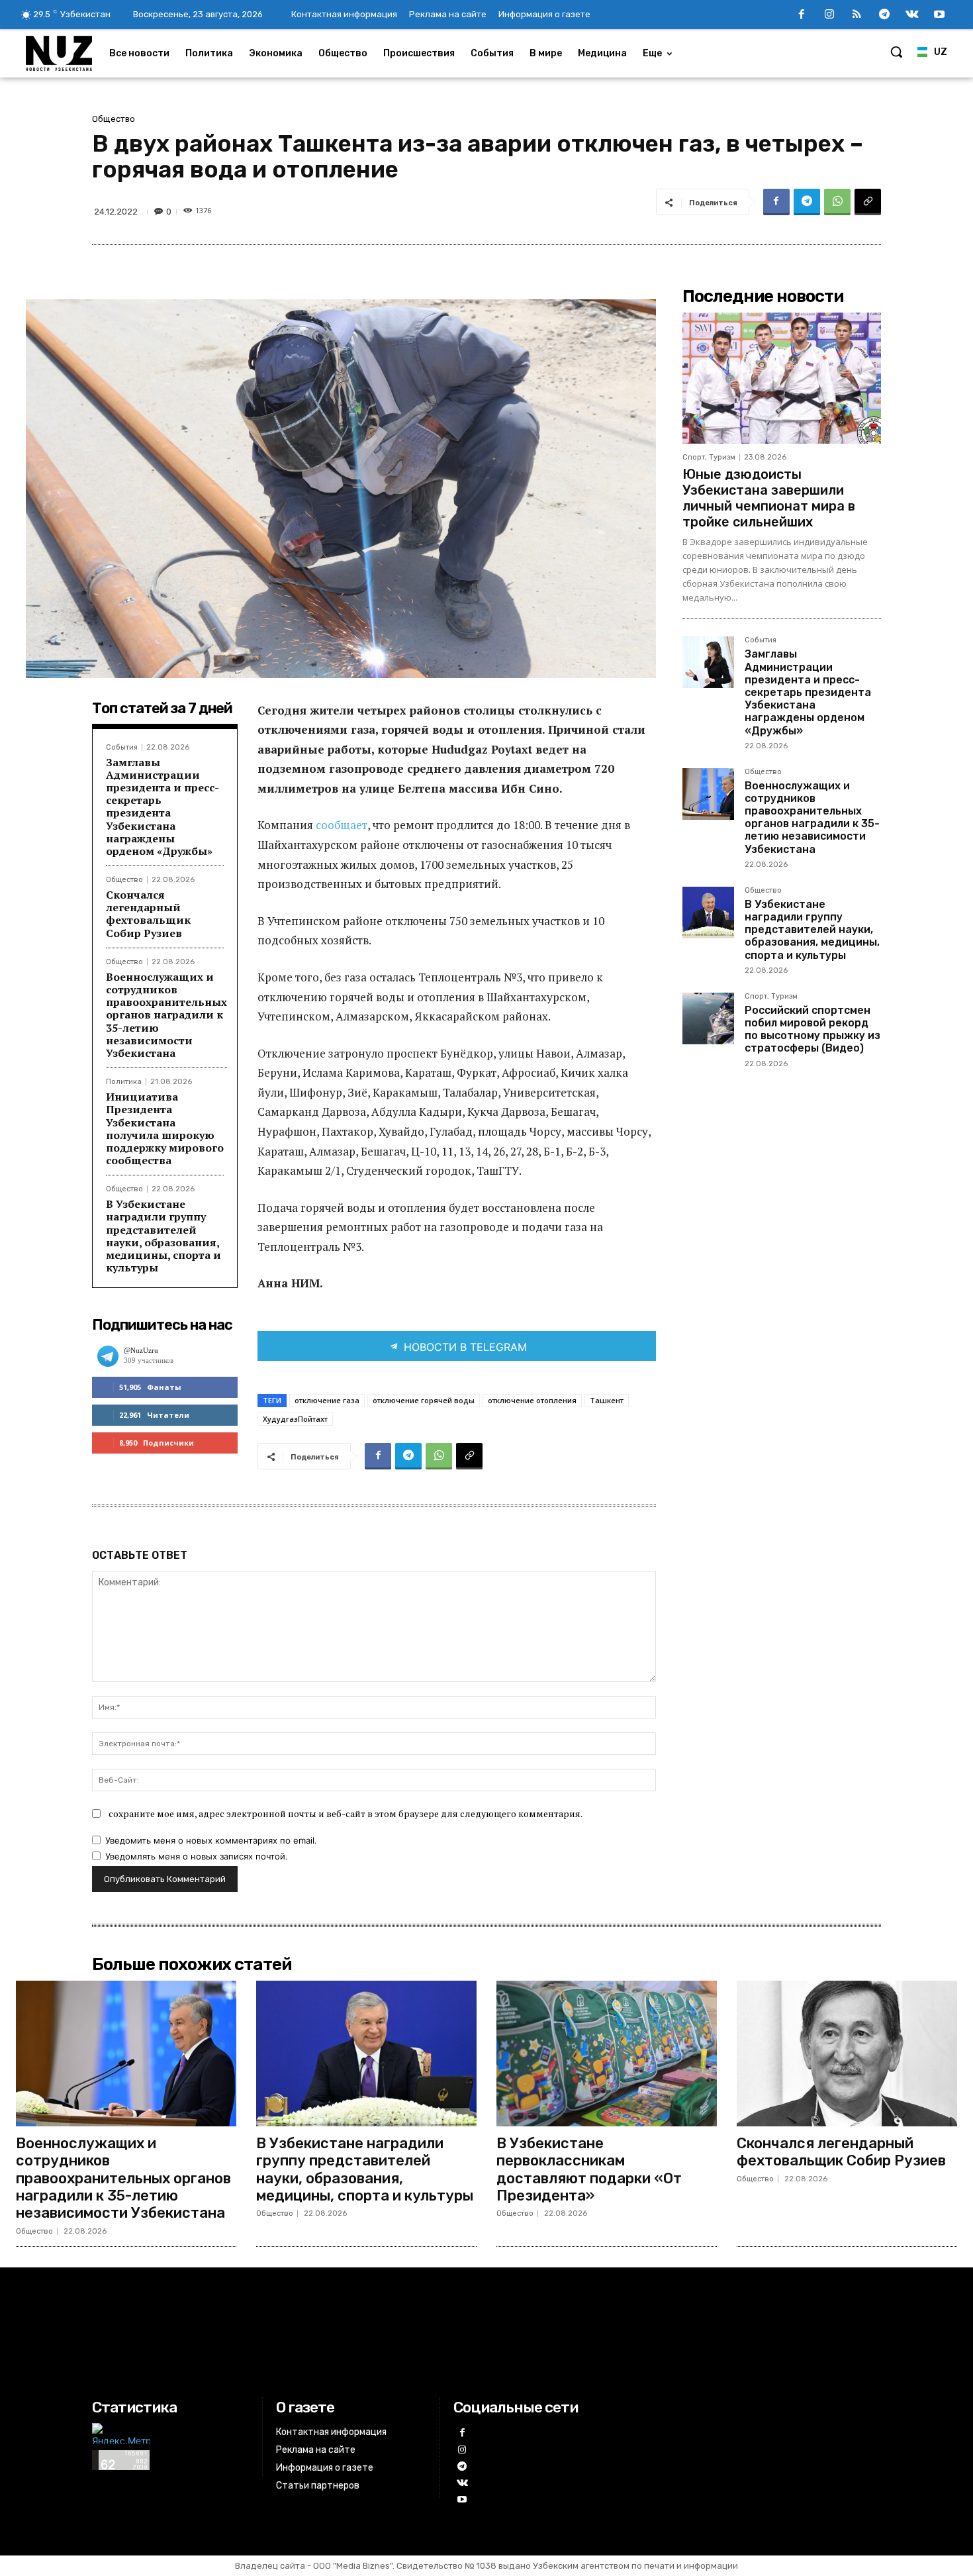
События (122, 747)
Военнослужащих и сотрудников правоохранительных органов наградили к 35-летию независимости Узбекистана (166, 1015)
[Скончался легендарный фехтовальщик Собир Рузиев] (847, 2054)
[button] (896, 52)
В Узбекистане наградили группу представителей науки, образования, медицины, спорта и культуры (163, 1236)
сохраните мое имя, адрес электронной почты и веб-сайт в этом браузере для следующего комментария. (346, 1813)
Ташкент (607, 1400)
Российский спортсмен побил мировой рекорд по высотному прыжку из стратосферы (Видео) (812, 1029)
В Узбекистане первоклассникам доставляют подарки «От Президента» (589, 2169)
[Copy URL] (868, 202)
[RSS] (857, 15)
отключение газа (327, 1400)
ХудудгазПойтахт (295, 1419)
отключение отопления (532, 1400)
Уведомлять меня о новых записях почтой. (197, 1856)
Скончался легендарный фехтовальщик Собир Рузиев (148, 914)
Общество (114, 119)
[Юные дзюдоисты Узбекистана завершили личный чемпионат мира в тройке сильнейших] (782, 378)
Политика (124, 1082)
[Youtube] (939, 15)
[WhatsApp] (837, 202)
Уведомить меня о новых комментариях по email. (211, 1840)
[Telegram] (884, 15)
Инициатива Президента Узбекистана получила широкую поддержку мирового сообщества (165, 1128)
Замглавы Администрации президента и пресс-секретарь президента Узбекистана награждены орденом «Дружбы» (162, 807)
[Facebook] (802, 15)
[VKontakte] (912, 15)
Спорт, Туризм (709, 457)
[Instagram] (829, 15)
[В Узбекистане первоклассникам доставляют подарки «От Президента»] (607, 2054)
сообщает (342, 825)
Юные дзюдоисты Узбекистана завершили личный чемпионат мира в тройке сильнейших (769, 498)
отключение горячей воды (424, 1400)
